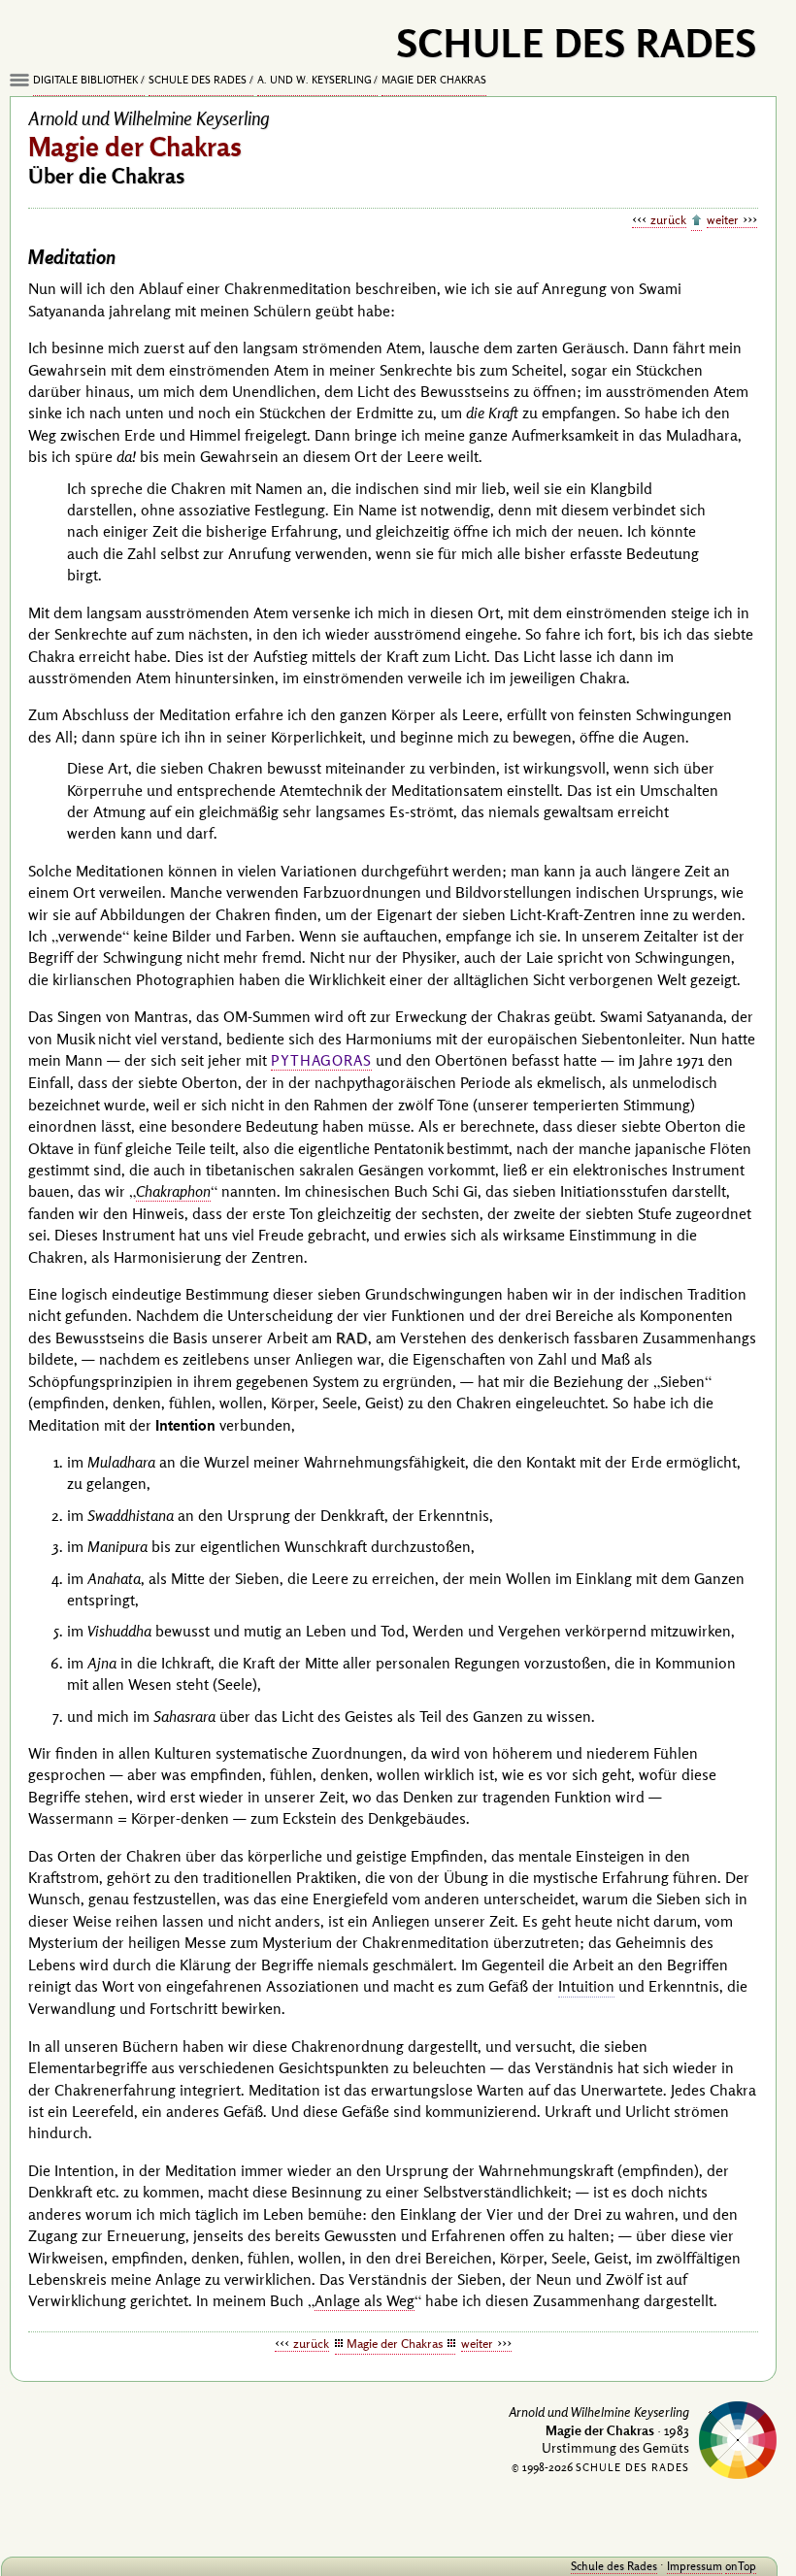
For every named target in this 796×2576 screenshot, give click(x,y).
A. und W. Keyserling (315, 80)
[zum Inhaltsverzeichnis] (696, 221)
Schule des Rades (198, 80)
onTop (741, 2566)
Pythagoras (321, 1060)
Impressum (695, 2566)
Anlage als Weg (365, 2300)
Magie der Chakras (434, 80)
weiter (723, 219)
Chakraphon (173, 1191)
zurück (668, 219)
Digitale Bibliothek (85, 80)
